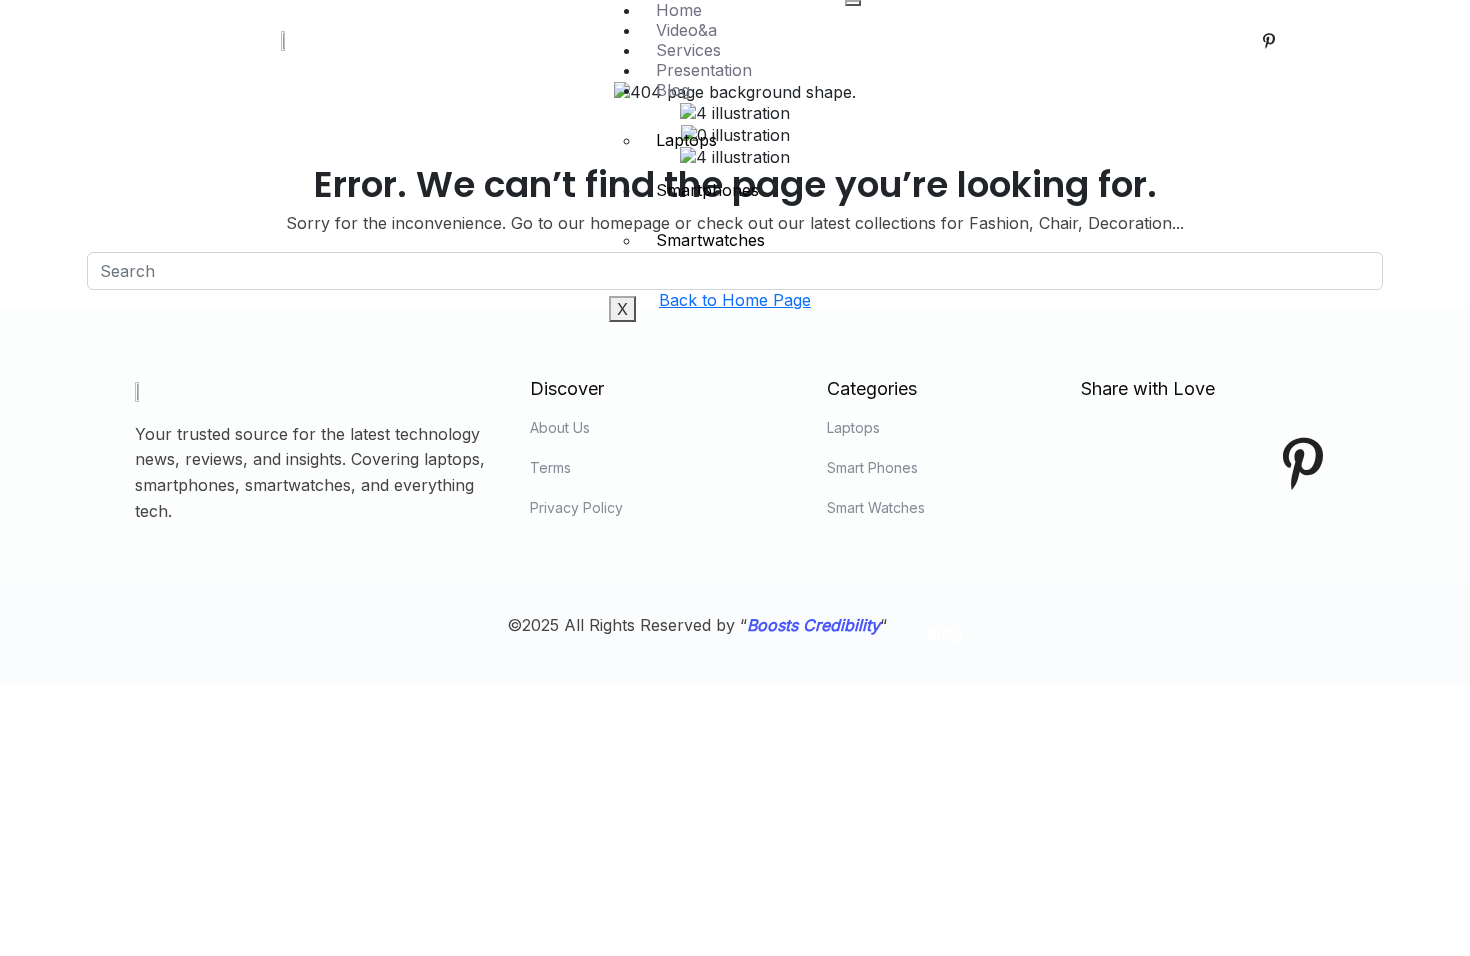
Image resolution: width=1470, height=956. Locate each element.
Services (688, 50)
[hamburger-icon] (853, 3)
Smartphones (707, 190)
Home (679, 10)
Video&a (686, 30)
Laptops (686, 140)
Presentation (704, 70)
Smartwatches (710, 240)
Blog (673, 90)
